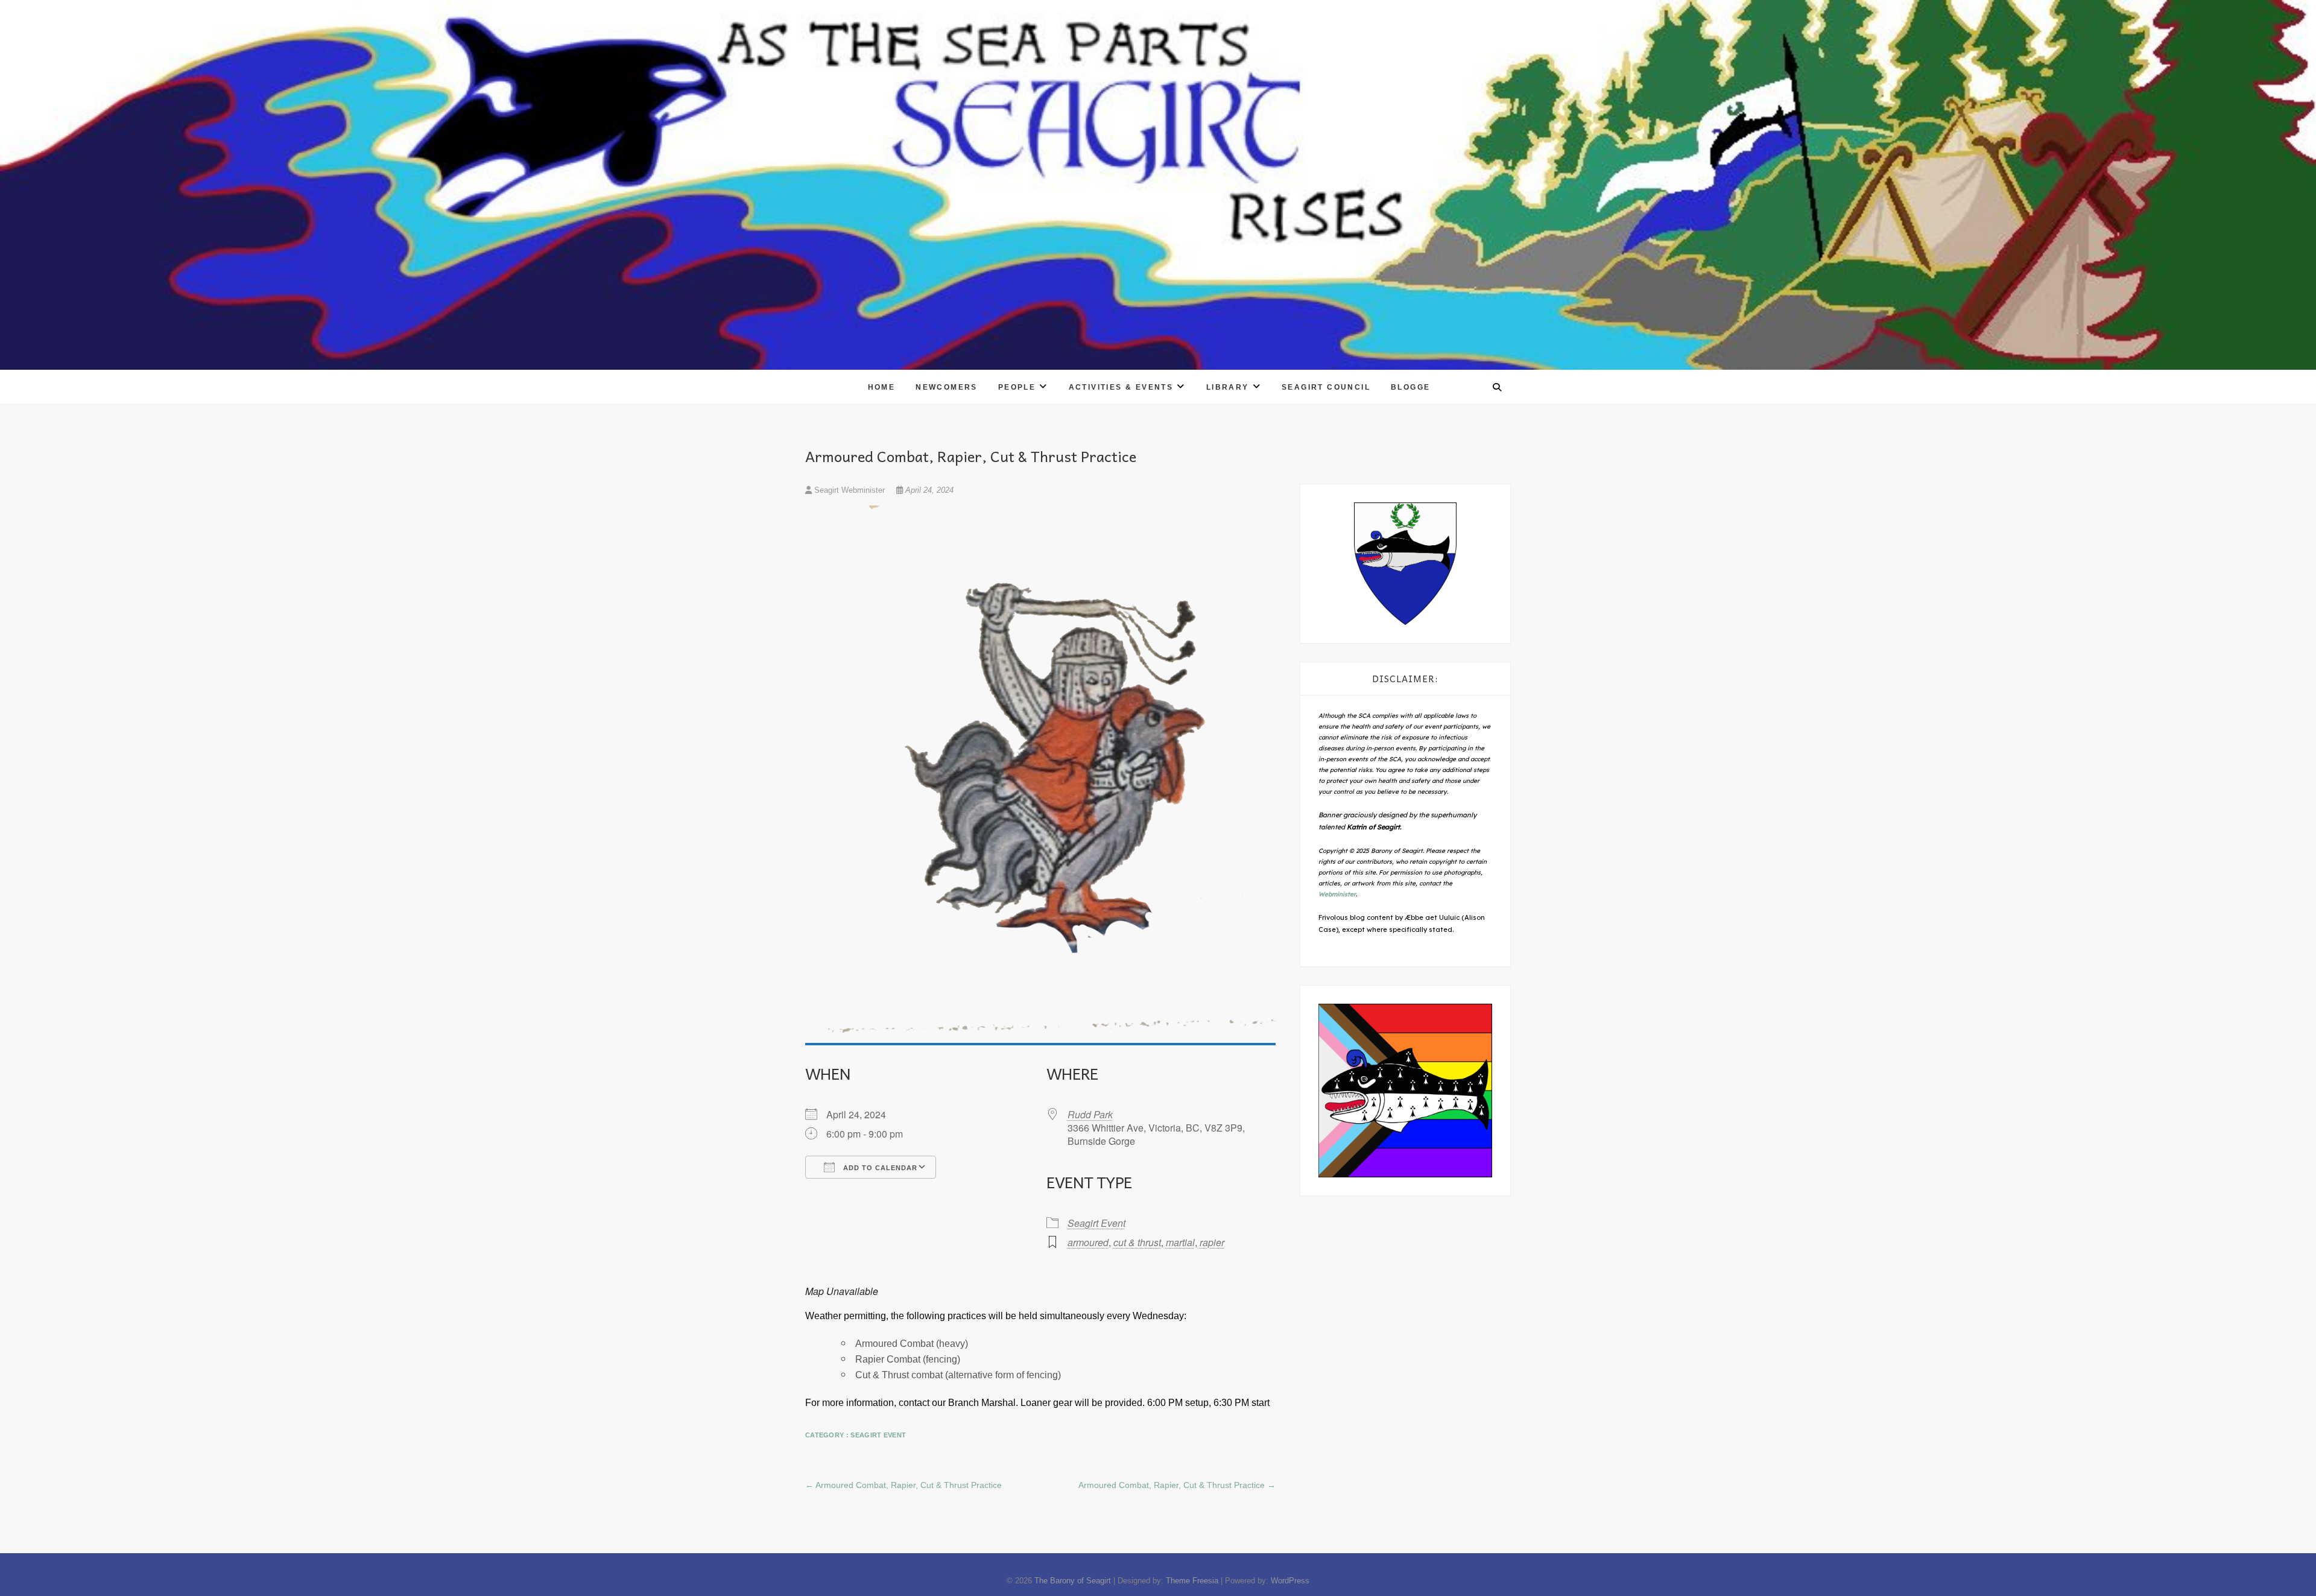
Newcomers (947, 387)
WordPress (1290, 1581)
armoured (1088, 1242)
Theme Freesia (1192, 1581)
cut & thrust (1137, 1242)
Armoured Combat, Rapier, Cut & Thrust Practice (903, 1485)
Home (882, 387)
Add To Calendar (879, 1168)
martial (1180, 1242)
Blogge (1410, 387)
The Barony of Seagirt (1073, 1581)
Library (1228, 387)
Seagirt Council (1326, 387)
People (1017, 387)
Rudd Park (1090, 1114)
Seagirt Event (1096, 1223)
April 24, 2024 (928, 490)
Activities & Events (1121, 387)
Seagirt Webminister (850, 490)
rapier (1212, 1242)
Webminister (1337, 894)
